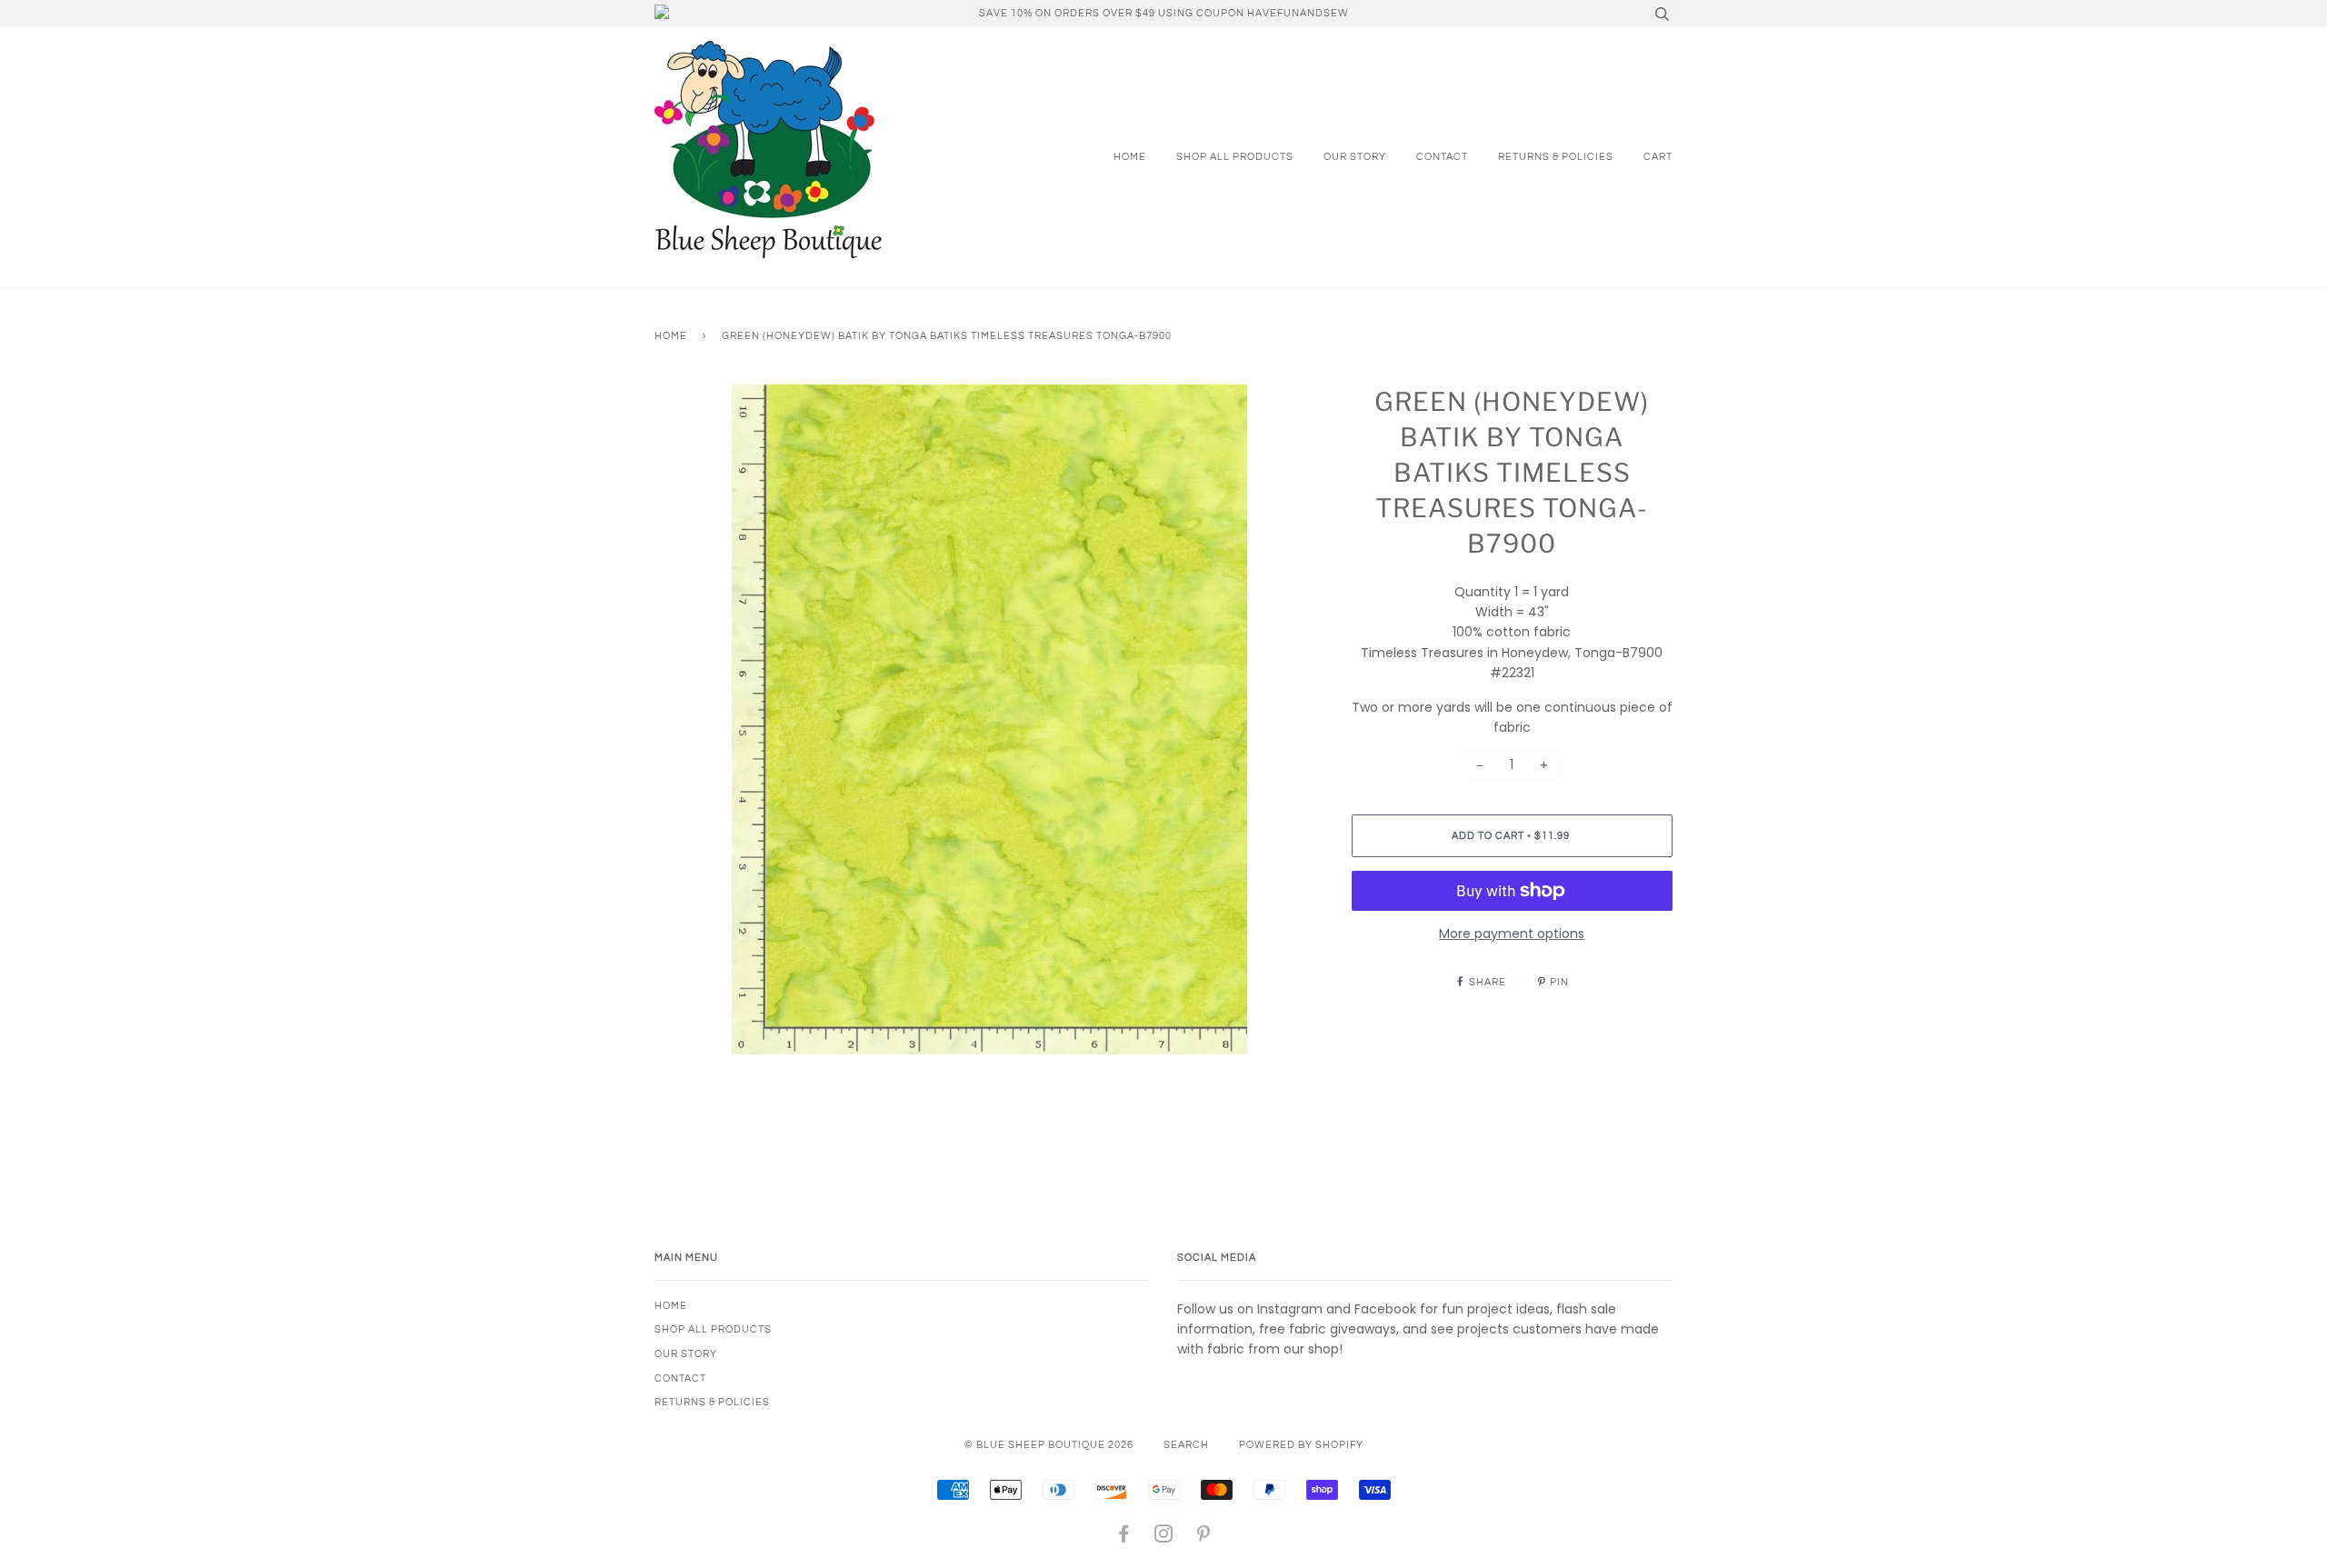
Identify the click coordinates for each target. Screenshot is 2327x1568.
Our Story (1355, 157)
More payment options (1512, 934)
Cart (1658, 157)
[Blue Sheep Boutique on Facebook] (1124, 1538)
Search (1186, 1445)
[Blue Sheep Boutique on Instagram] (1164, 1538)
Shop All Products (1235, 157)
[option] (989, 719)
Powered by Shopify (1301, 1445)
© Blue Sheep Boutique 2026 (1049, 1445)
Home (1130, 157)
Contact (1442, 157)
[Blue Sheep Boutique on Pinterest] (1204, 1538)
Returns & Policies (1556, 157)
